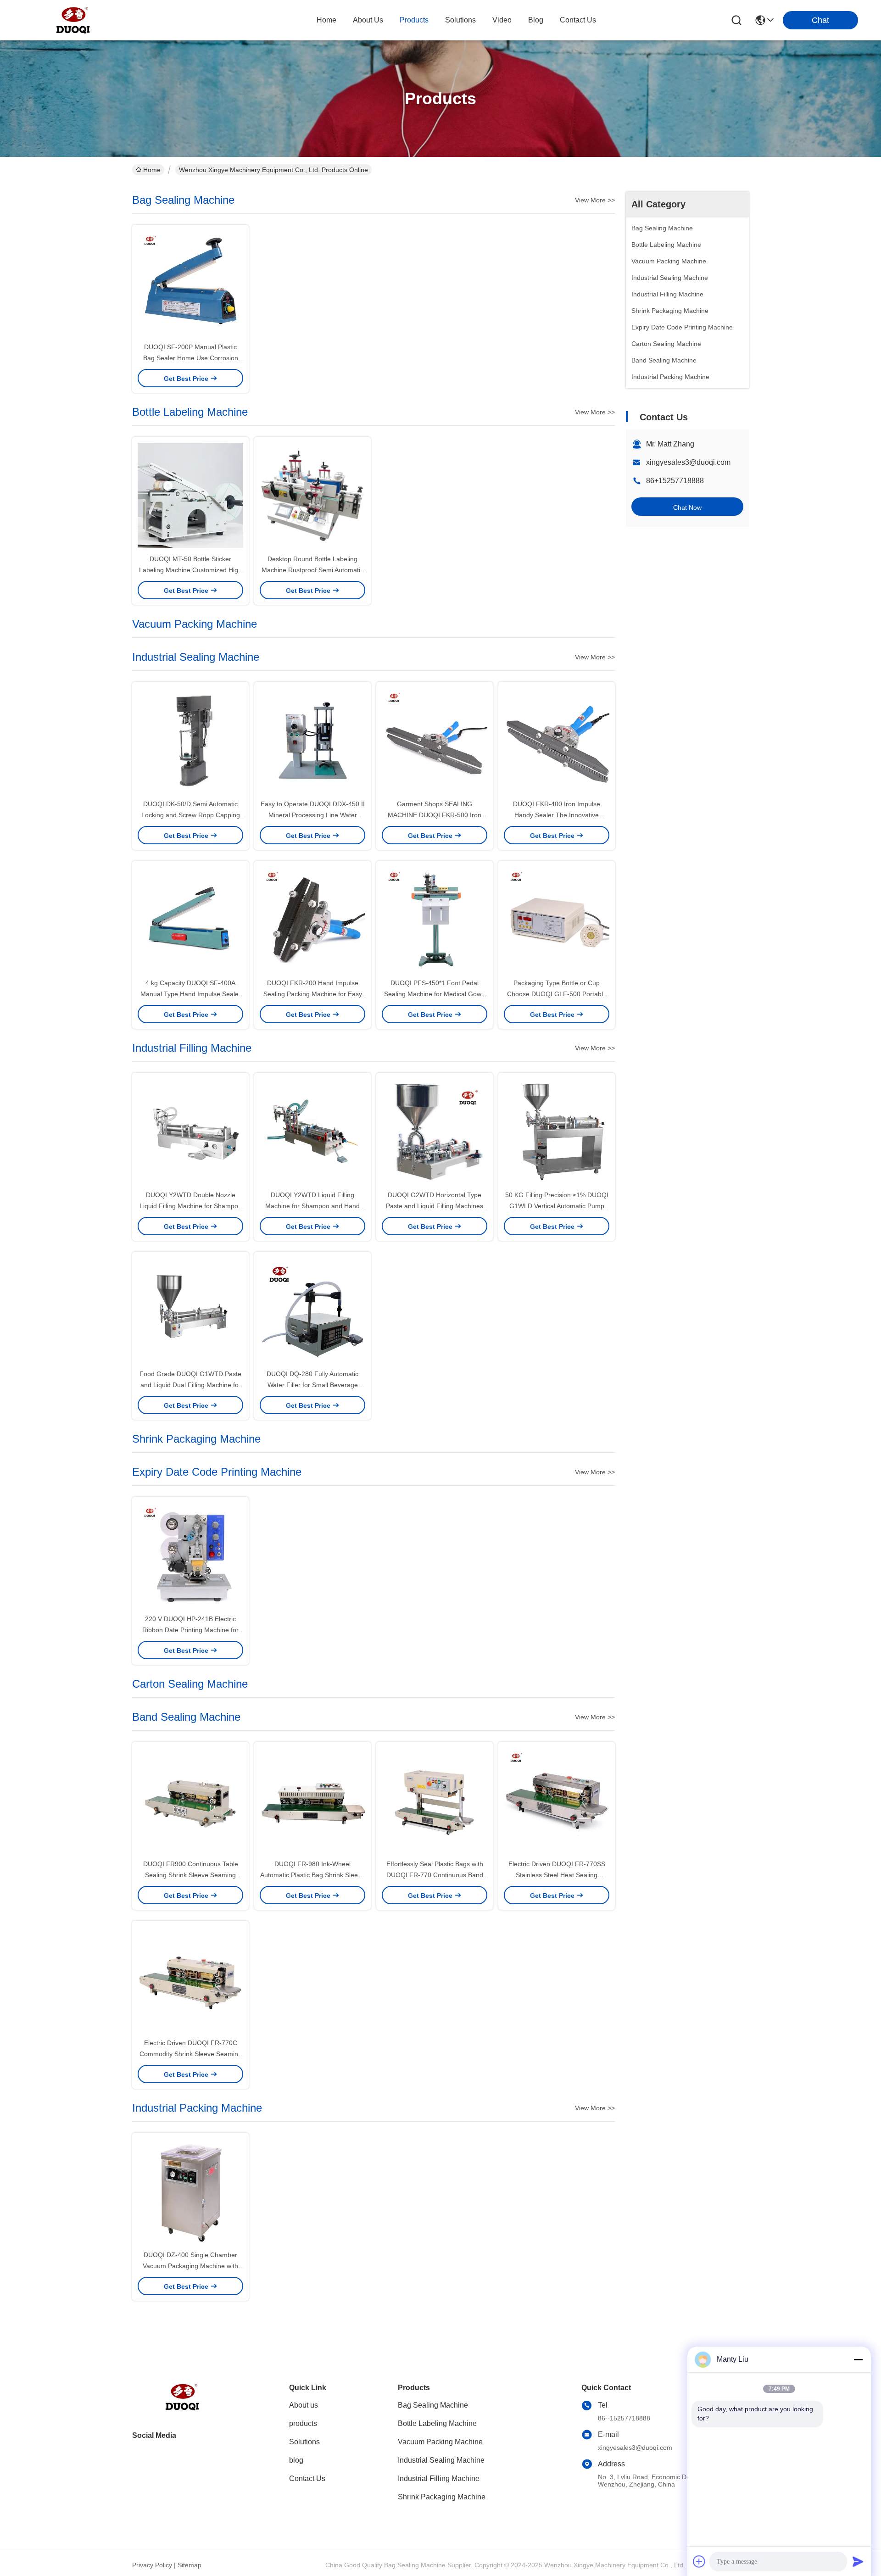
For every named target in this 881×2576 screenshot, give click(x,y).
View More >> (595, 200)
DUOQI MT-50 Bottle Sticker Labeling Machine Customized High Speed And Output (190, 570)
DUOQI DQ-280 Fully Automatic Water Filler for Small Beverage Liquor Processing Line (312, 1385)
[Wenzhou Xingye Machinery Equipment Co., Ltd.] (73, 20)
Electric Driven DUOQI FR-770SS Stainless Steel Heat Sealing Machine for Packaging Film (557, 1875)
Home (326, 20)
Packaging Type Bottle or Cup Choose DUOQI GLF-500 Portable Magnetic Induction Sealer (557, 994)
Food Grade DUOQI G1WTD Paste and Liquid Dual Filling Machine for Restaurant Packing (190, 1385)
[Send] (858, 2561)
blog (536, 20)
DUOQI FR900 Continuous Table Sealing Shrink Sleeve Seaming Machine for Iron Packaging (191, 1875)
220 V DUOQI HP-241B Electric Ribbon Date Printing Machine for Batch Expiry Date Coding (190, 1630)
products (414, 20)
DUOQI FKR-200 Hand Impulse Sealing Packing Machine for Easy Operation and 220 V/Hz (313, 994)
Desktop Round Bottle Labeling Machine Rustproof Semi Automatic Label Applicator (312, 570)
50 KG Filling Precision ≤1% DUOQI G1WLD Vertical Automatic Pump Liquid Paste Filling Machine (557, 1206)
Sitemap (190, 2565)
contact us (578, 20)
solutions (460, 20)
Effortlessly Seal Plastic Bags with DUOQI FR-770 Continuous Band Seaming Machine (435, 1875)
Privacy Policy (152, 2565)
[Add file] (699, 2561)
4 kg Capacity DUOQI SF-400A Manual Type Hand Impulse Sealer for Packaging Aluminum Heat (191, 994)
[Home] (183, 2408)
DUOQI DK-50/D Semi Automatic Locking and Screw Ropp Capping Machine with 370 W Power (191, 815)
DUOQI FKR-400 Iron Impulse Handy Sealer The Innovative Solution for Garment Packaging (557, 815)
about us (368, 20)
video (502, 20)
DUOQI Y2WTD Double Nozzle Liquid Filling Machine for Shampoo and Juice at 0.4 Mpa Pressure (191, 1206)
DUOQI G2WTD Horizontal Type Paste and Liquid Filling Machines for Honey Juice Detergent (435, 1206)
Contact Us (307, 2478)
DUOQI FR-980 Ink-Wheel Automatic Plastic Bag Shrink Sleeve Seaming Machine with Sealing (312, 1875)
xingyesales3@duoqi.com (688, 462)
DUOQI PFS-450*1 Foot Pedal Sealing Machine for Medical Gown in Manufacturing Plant (435, 994)
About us (304, 2405)
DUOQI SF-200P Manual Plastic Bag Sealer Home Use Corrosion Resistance (191, 358)
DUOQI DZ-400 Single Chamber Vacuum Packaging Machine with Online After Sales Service (190, 2266)
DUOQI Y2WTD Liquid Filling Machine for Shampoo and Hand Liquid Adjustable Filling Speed (312, 1206)
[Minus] (858, 2359)
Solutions (304, 2442)
